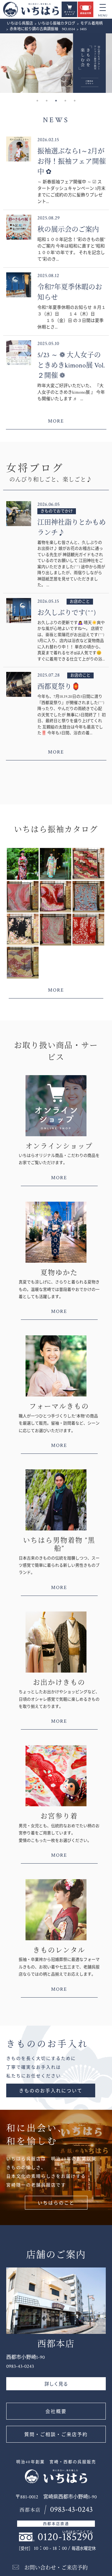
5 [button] (75, 101)
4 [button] (65, 101)
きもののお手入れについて (51, 2091)
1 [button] (37, 101)
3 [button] (56, 101)
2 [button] (47, 101)
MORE (56, 421)
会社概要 (56, 2412)
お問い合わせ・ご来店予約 (56, 2568)
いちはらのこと (56, 2203)
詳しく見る (56, 2384)
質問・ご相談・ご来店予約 (56, 2435)
